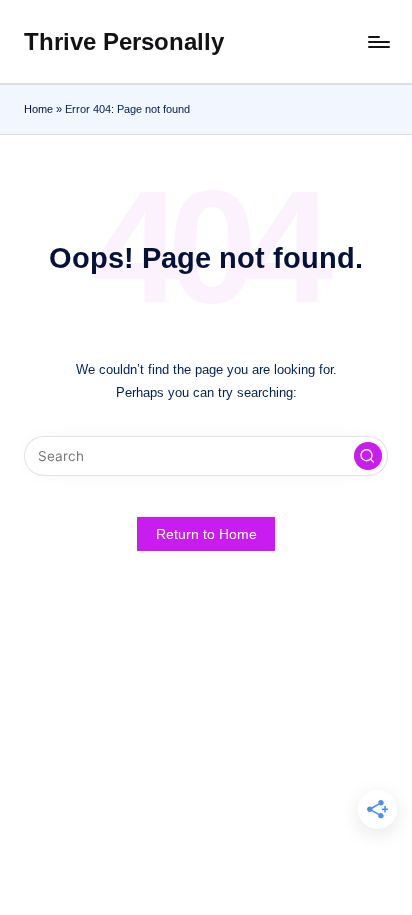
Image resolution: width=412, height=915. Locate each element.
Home (38, 109)
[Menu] (378, 41)
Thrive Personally (124, 41)
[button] (368, 456)
